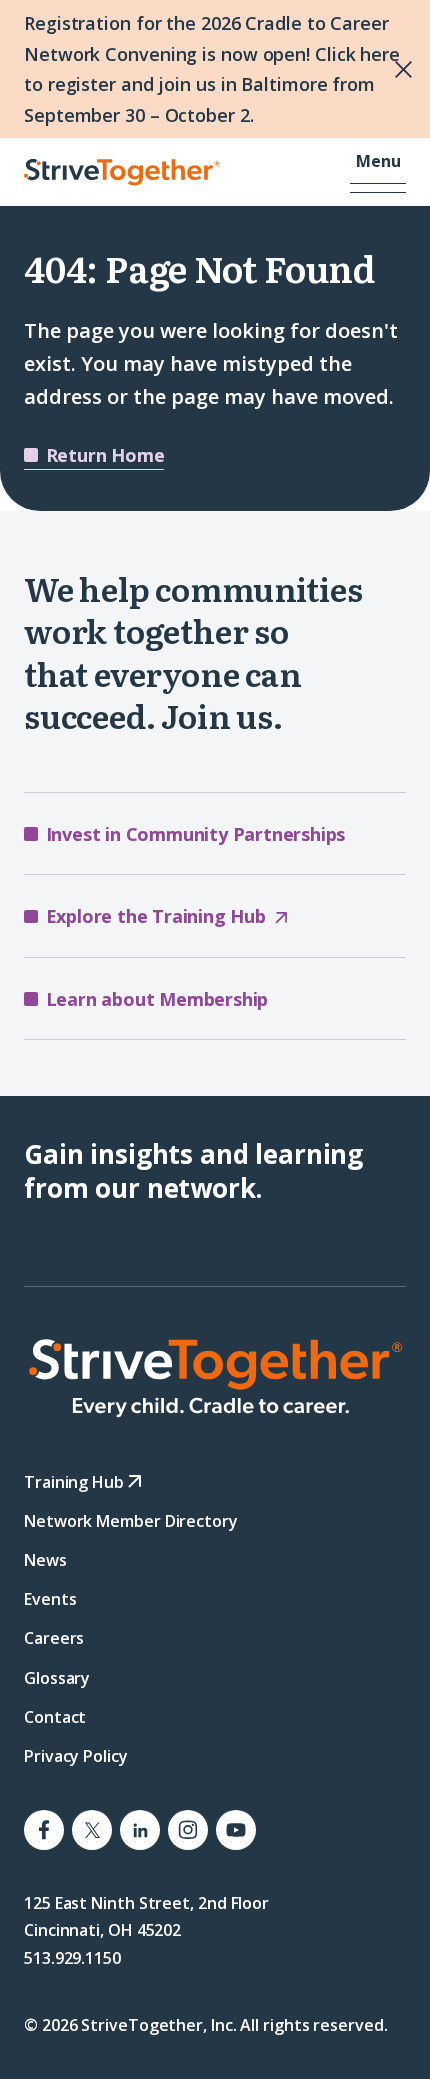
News (45, 1560)
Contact (55, 1717)
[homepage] (215, 1378)
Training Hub (76, 1482)
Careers (54, 1639)
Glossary (57, 1678)
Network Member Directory (131, 1521)
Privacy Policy (76, 1756)
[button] (378, 173)
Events (50, 1599)
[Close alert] (361, 69)
